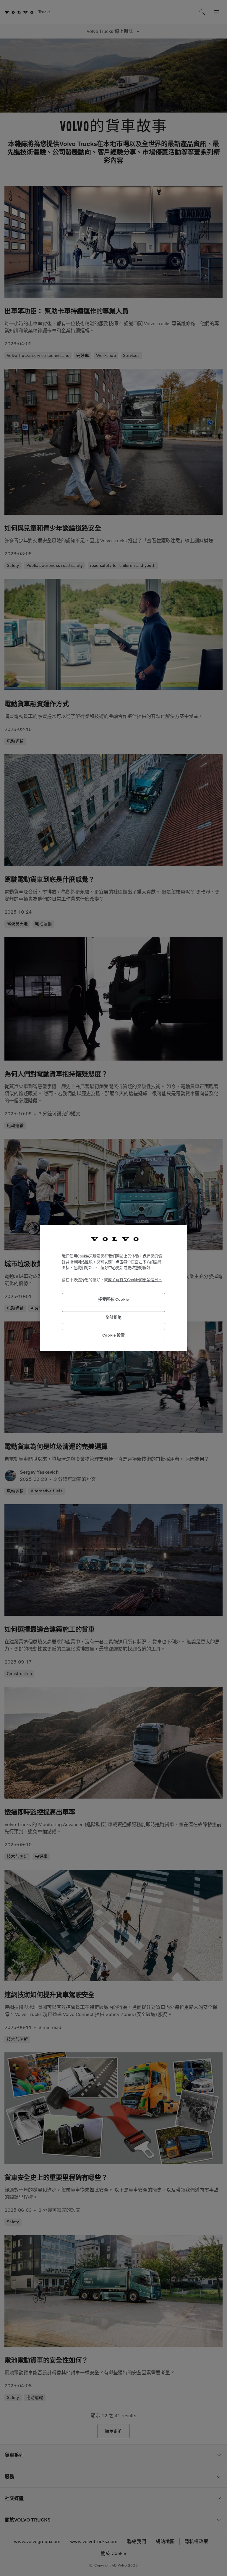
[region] (113, 1288)
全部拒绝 (114, 1317)
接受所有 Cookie (113, 1299)
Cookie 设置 (114, 1335)
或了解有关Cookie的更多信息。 (135, 1280)
